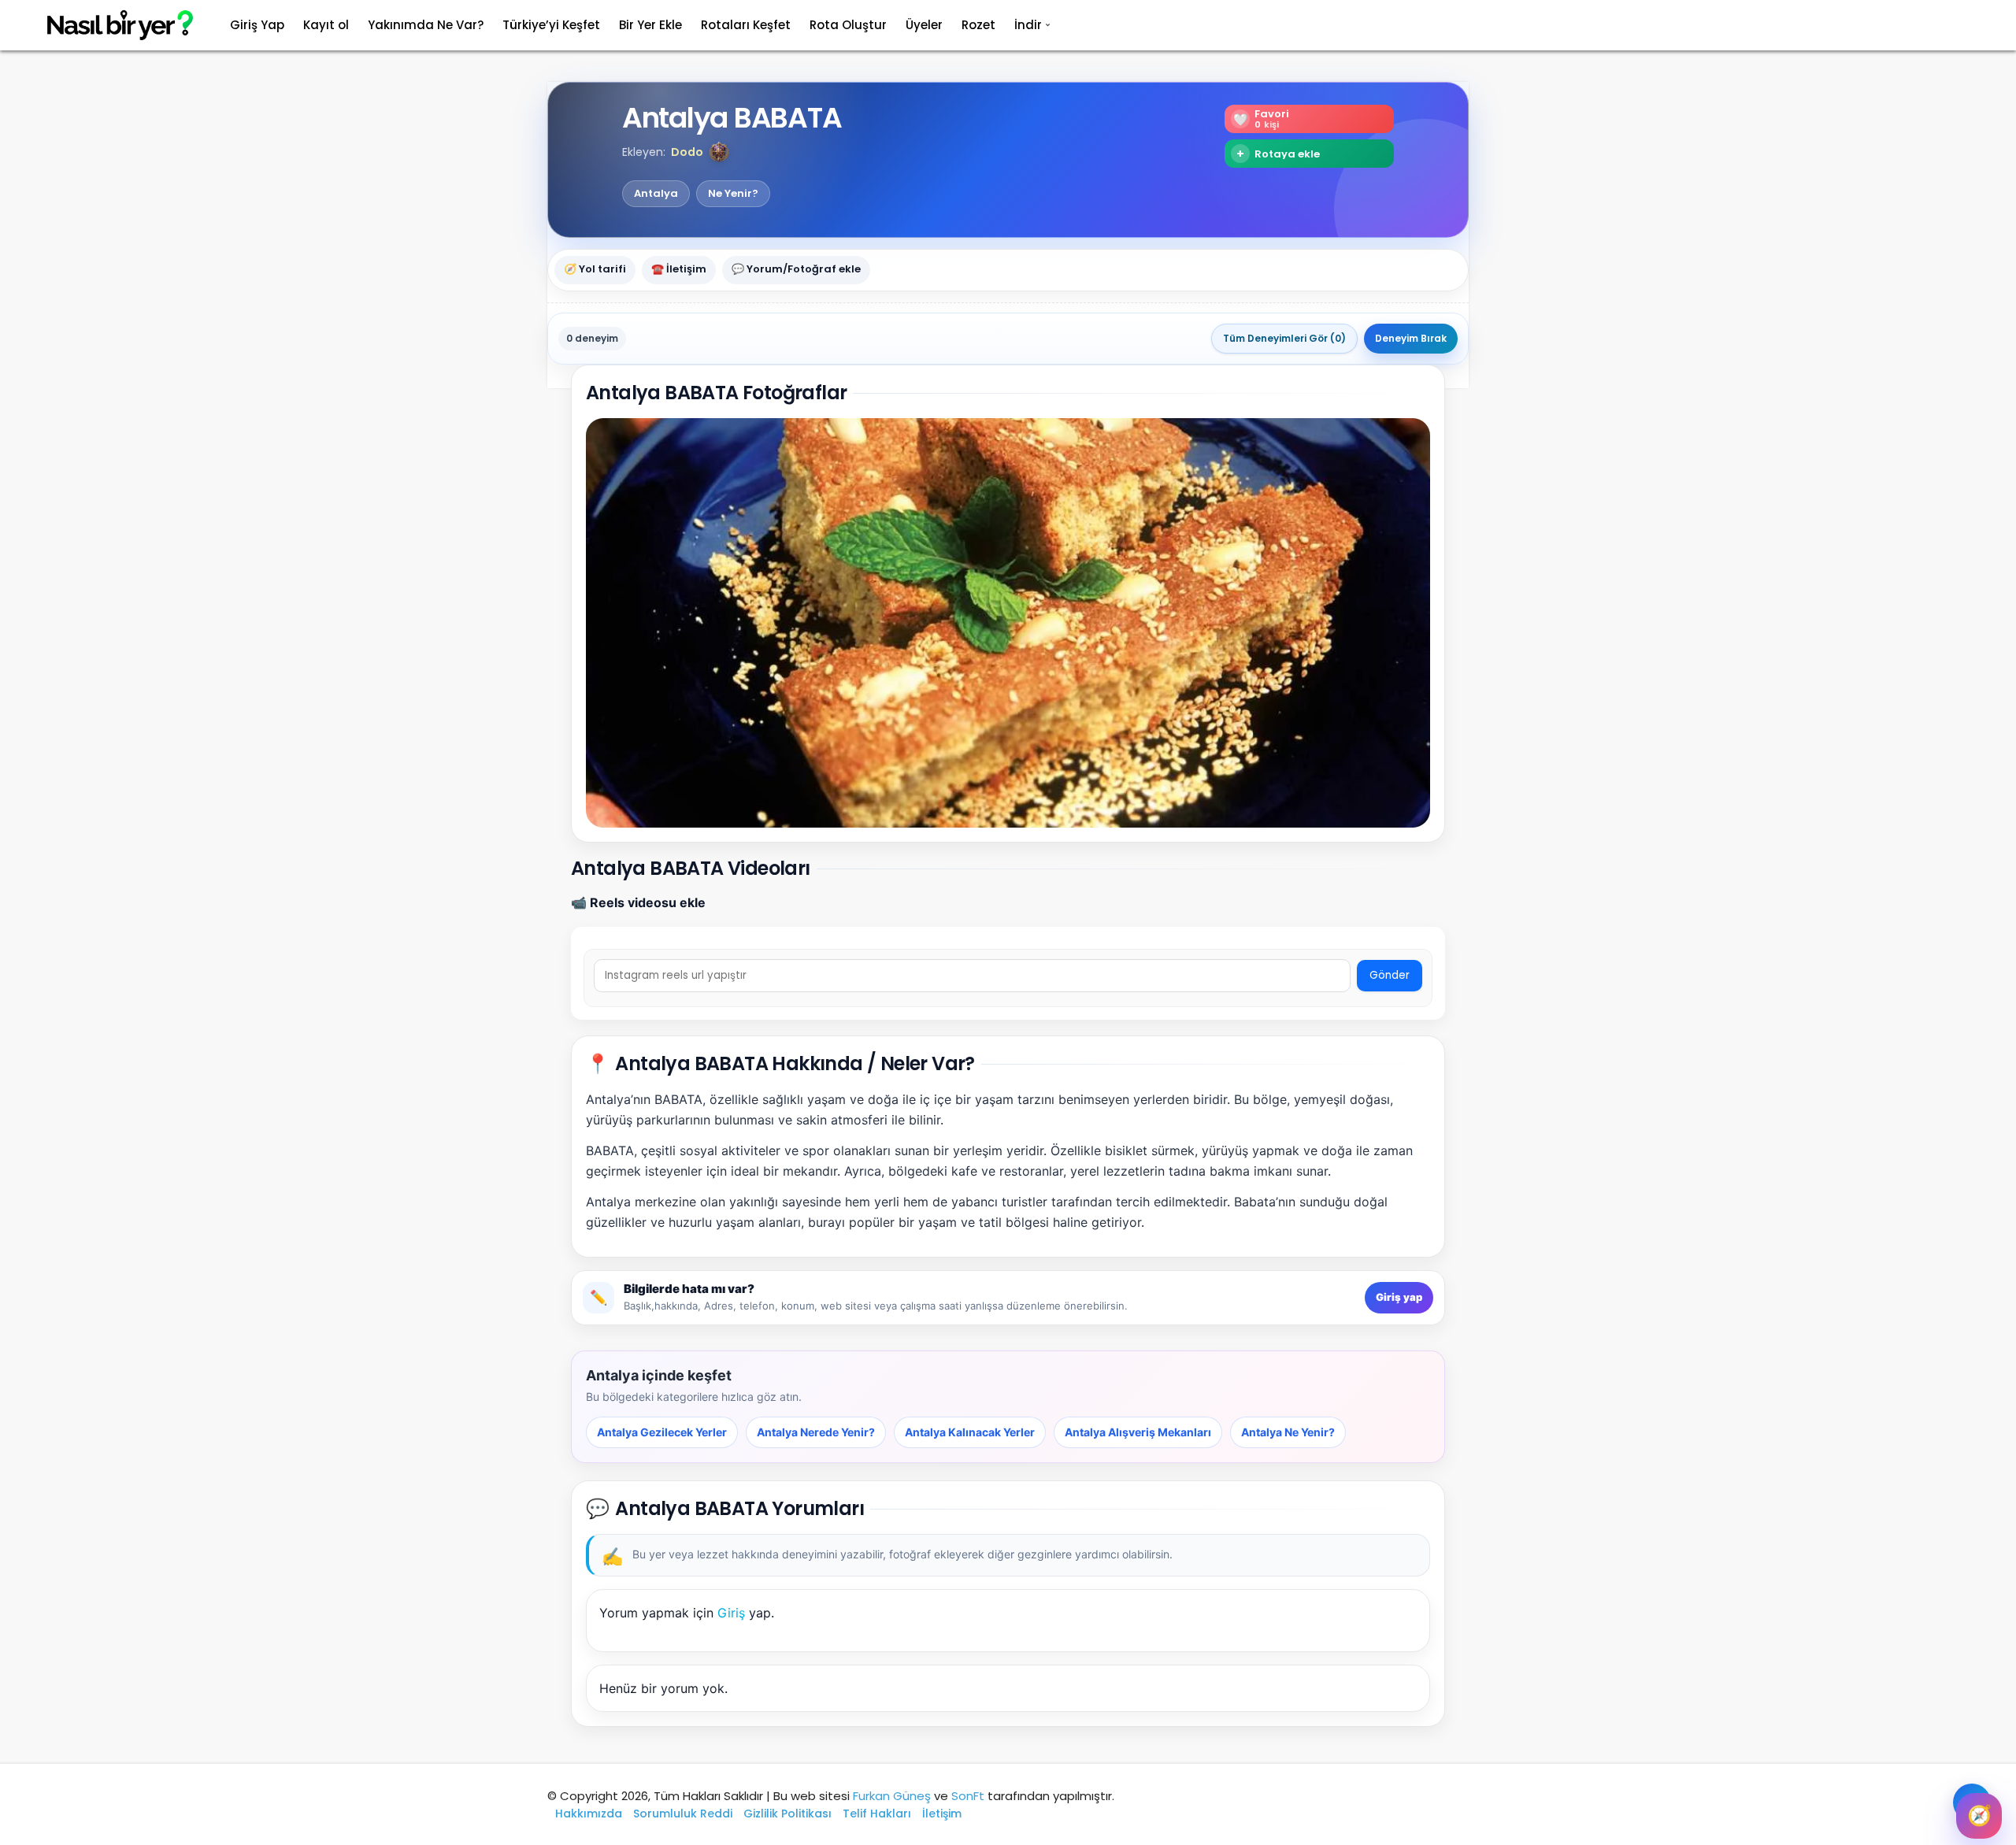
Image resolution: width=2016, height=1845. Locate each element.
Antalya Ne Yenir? (1288, 1432)
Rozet (978, 25)
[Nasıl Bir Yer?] (110, 26)
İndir (1028, 25)
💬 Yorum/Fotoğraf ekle (796, 270)
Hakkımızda (589, 1814)
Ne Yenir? (733, 194)
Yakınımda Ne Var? (426, 25)
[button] (719, 152)
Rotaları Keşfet (746, 25)
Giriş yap (1399, 1297)
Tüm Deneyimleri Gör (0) (1284, 338)
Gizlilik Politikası (787, 1814)
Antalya (656, 194)
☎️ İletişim (679, 270)
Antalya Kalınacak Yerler (970, 1432)
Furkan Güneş (892, 1796)
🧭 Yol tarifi (595, 270)
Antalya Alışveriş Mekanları (1138, 1432)
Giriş (731, 1613)
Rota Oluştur (848, 25)
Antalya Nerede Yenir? (816, 1432)
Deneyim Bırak (1411, 338)
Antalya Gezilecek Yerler (662, 1432)
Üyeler (924, 25)
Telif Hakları (877, 1814)
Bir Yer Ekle (650, 25)
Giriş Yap (257, 25)
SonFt (968, 1796)
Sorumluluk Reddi (683, 1814)
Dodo (687, 152)
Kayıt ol (326, 25)
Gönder (1390, 975)
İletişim (942, 1814)
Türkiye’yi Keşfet (551, 25)
